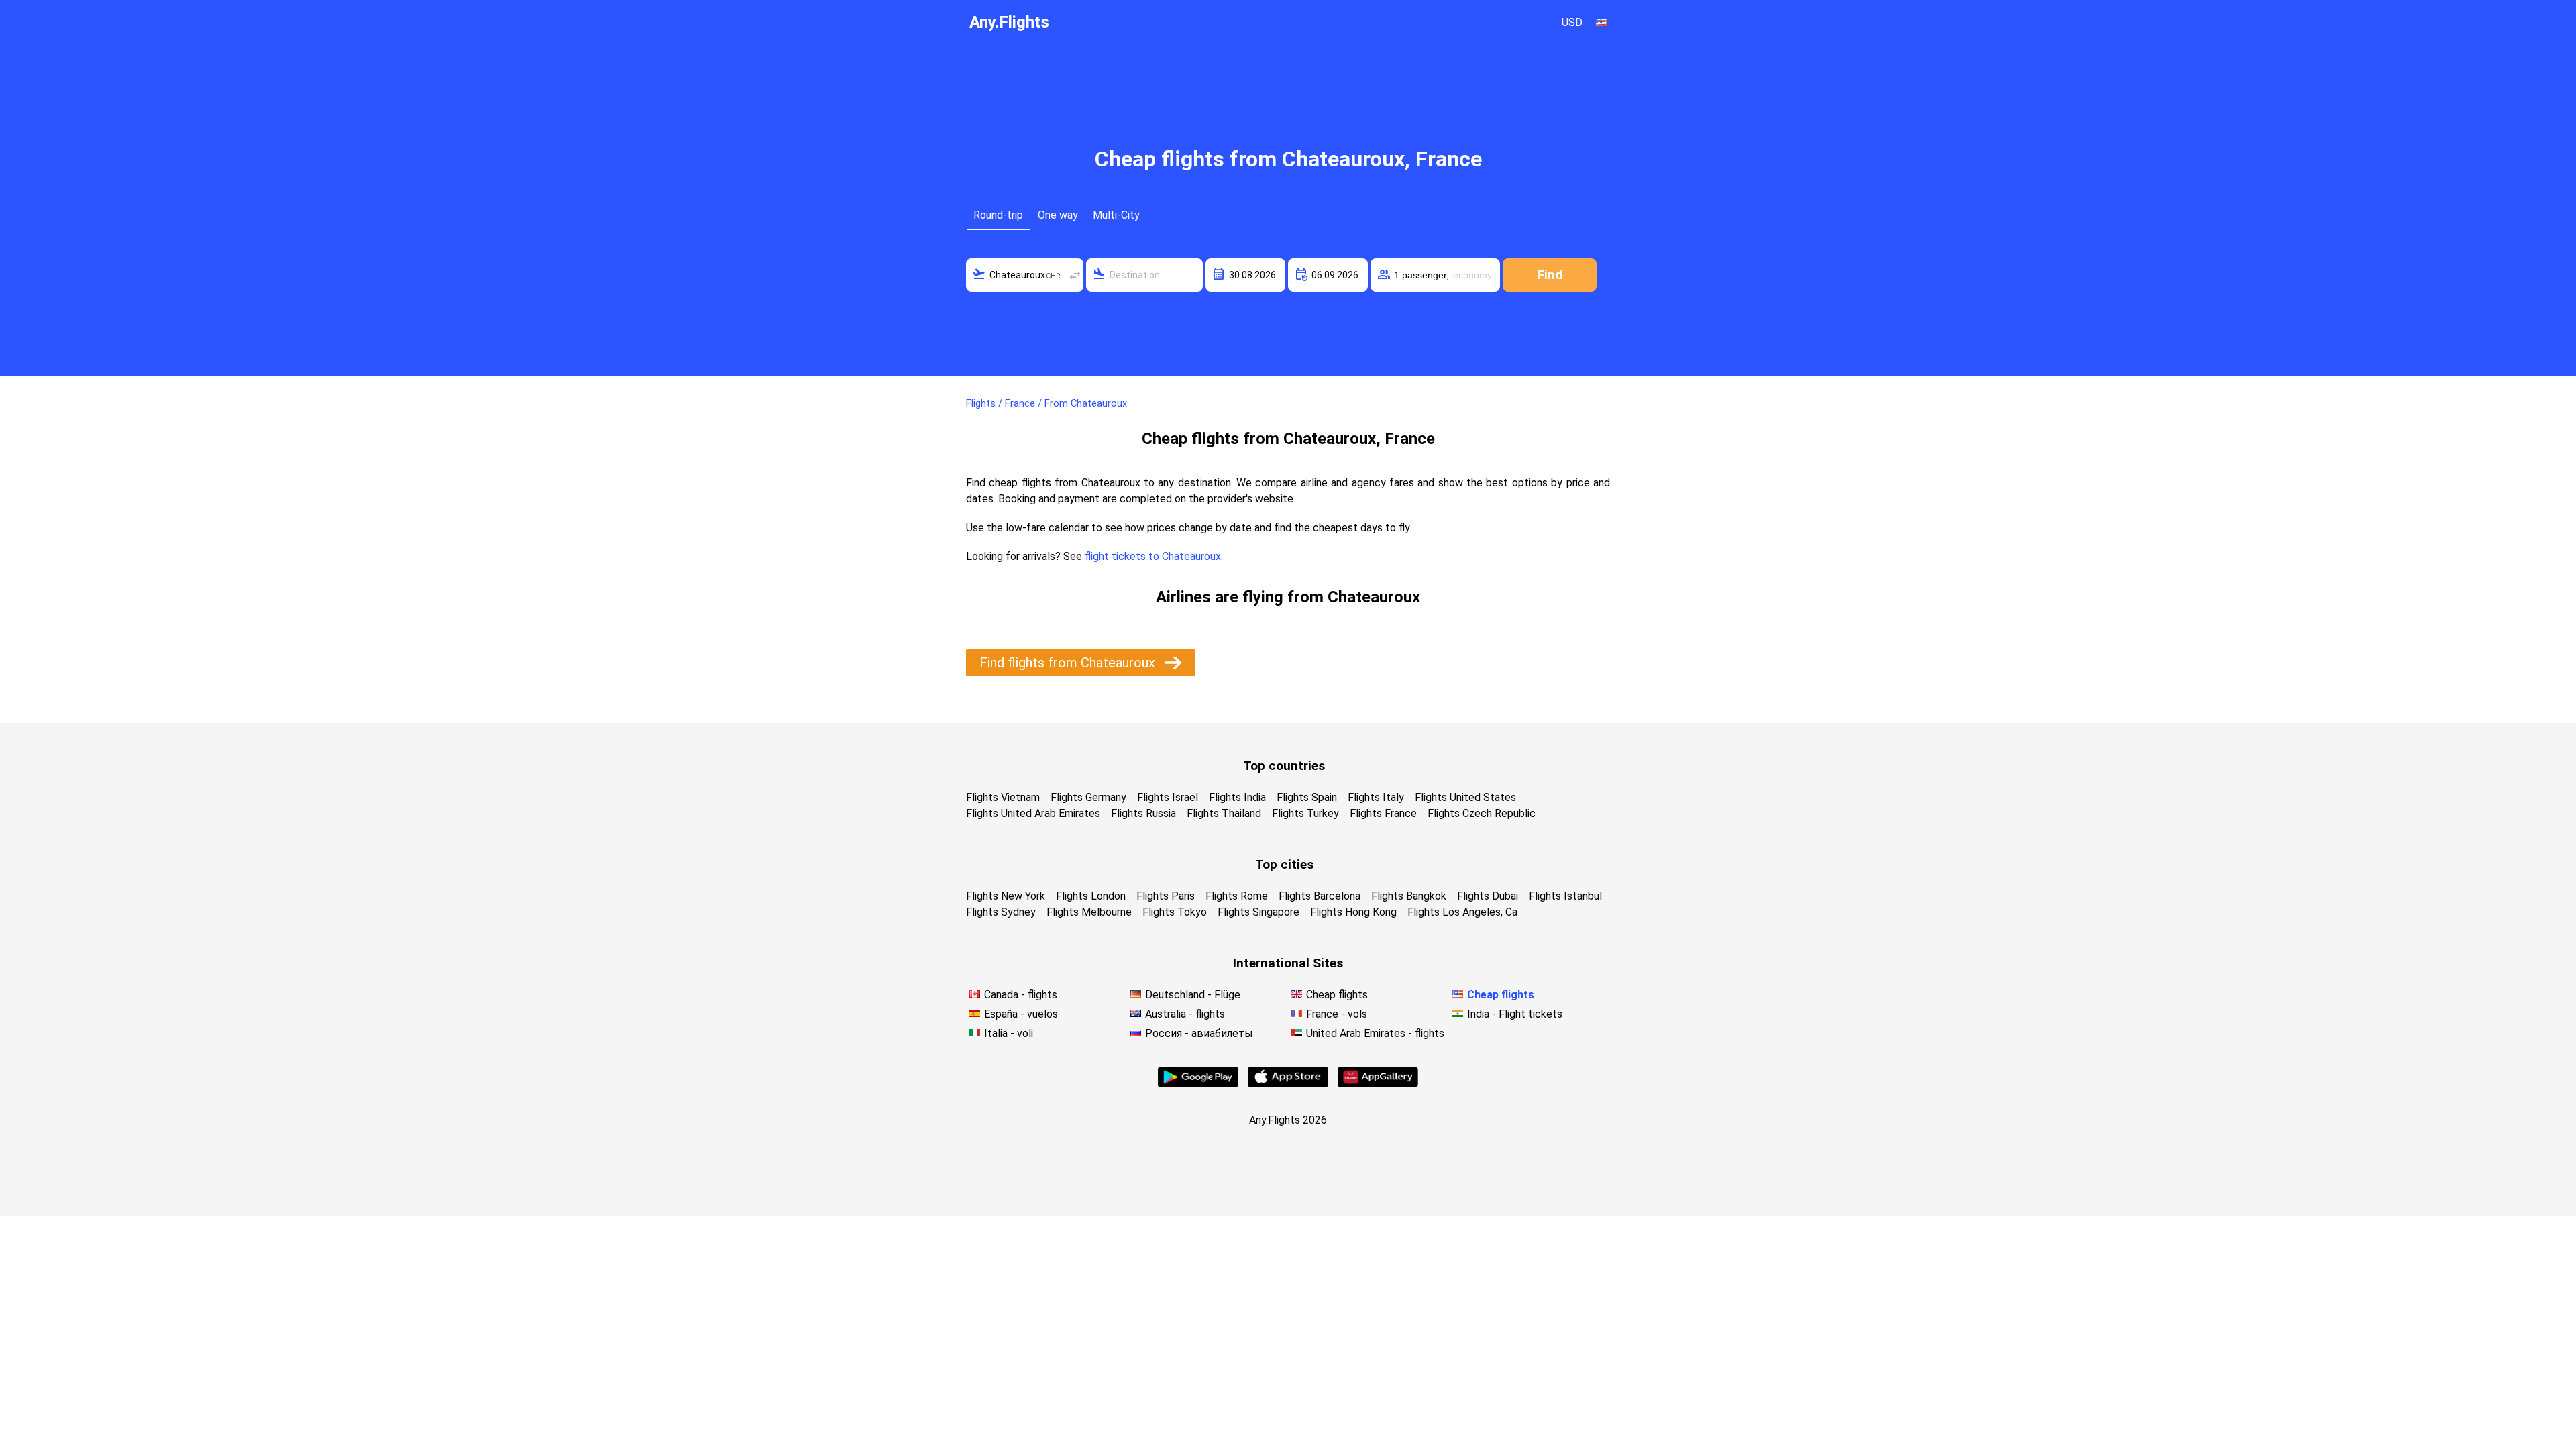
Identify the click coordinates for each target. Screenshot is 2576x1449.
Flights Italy (1376, 797)
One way (1058, 215)
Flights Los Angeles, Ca (1462, 912)
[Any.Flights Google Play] (1198, 1084)
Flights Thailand (1224, 813)
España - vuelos (1021, 1014)
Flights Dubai (1488, 896)
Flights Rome (1237, 896)
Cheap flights (1337, 995)
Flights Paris (1166, 896)
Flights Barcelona (1320, 896)
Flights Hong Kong (1353, 912)
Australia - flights (1185, 1014)
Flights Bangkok (1409, 896)
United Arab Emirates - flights (1375, 1033)
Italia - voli (1009, 1033)
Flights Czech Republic (1482, 813)
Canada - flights (1021, 995)
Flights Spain (1307, 797)
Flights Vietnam (1003, 797)
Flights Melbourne (1089, 912)
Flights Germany (1088, 797)
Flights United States (1465, 797)
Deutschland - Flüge (1193, 995)
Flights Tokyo (1175, 912)
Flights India (1237, 797)
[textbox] (1025, 275)
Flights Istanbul (1565, 896)
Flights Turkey (1305, 813)
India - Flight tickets (1515, 1014)
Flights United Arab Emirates (1033, 813)
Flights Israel (1168, 797)
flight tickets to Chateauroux (1153, 556)
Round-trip (998, 215)
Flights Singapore (1258, 912)
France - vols (1337, 1014)
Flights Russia (1143, 813)
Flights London (1091, 896)
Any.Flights (1009, 22)
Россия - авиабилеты (1199, 1033)
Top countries (1284, 766)
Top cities (1284, 864)
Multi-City (1116, 215)
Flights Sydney (1001, 912)
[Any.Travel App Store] (1288, 1084)
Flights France (1383, 813)
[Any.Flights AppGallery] (1378, 1084)
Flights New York (1006, 896)
